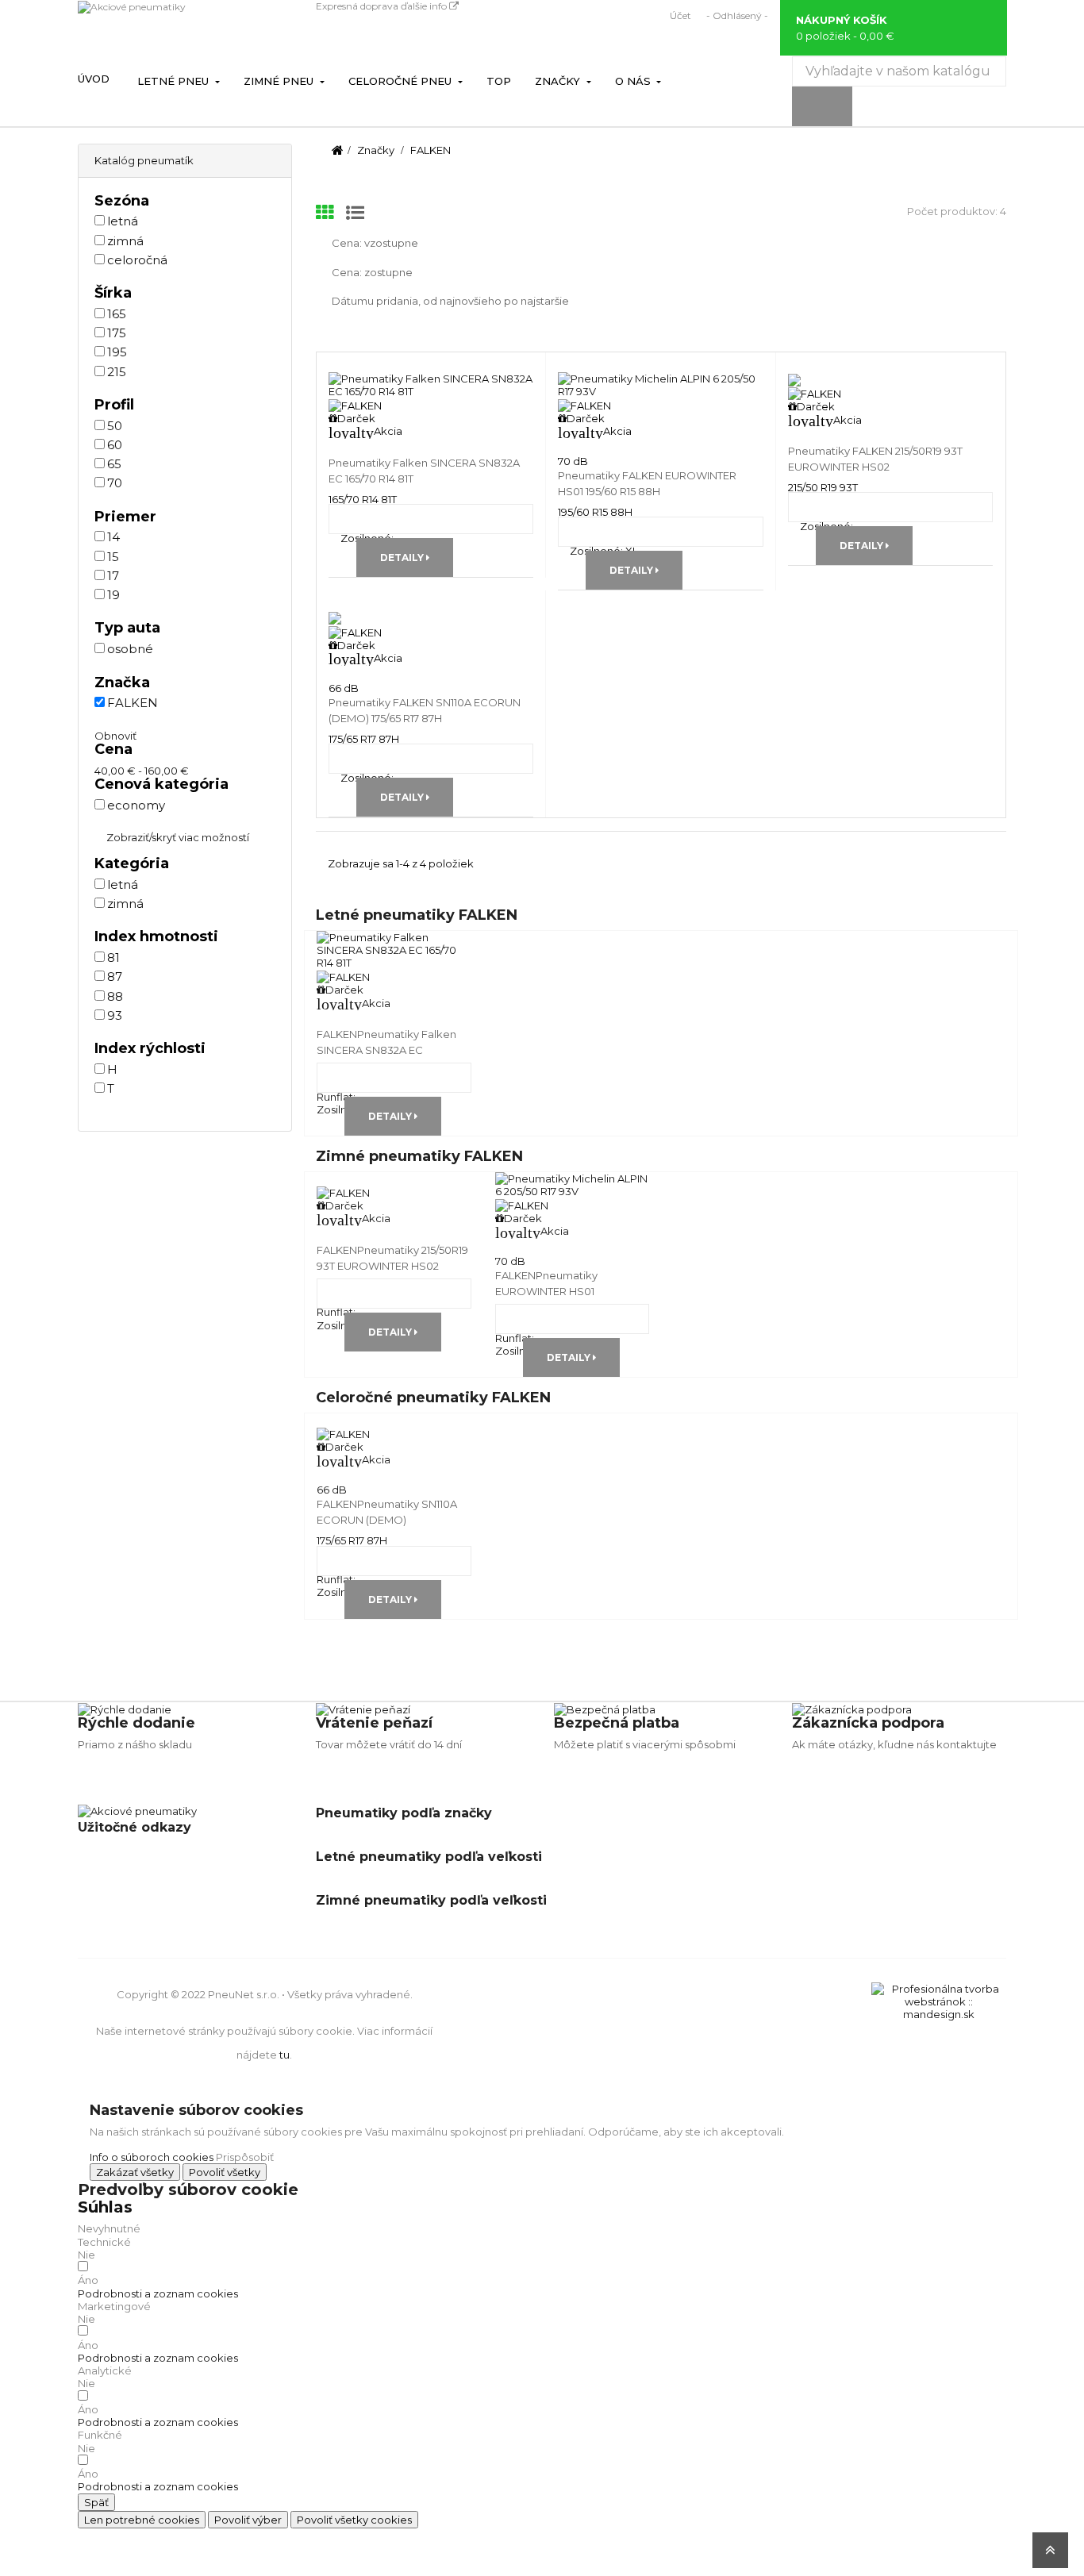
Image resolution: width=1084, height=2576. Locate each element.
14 (113, 537)
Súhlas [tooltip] (105, 2207)
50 (115, 426)
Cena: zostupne (372, 272)
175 (117, 333)
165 (117, 314)
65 (114, 464)
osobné (130, 649)
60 (115, 445)
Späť (96, 2502)
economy (136, 805)
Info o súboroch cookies (152, 2157)
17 (113, 576)
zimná (125, 241)
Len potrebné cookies (142, 2520)
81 (113, 957)
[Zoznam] (355, 213)
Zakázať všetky (135, 2172)
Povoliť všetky (225, 2172)
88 (115, 996)
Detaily (403, 557)
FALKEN (133, 703)
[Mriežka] (325, 213)
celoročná (137, 260)
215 (117, 372)
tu (284, 2055)
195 (117, 352)
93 (115, 1015)
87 (115, 977)
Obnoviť (115, 736)
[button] (158, 2293)
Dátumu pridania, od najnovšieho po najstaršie (450, 301)
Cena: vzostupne (375, 243)
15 (113, 557)
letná (123, 221)
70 (115, 483)
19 (113, 595)
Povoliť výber (248, 2520)
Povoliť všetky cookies (354, 2520)
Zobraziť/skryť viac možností (178, 837)
